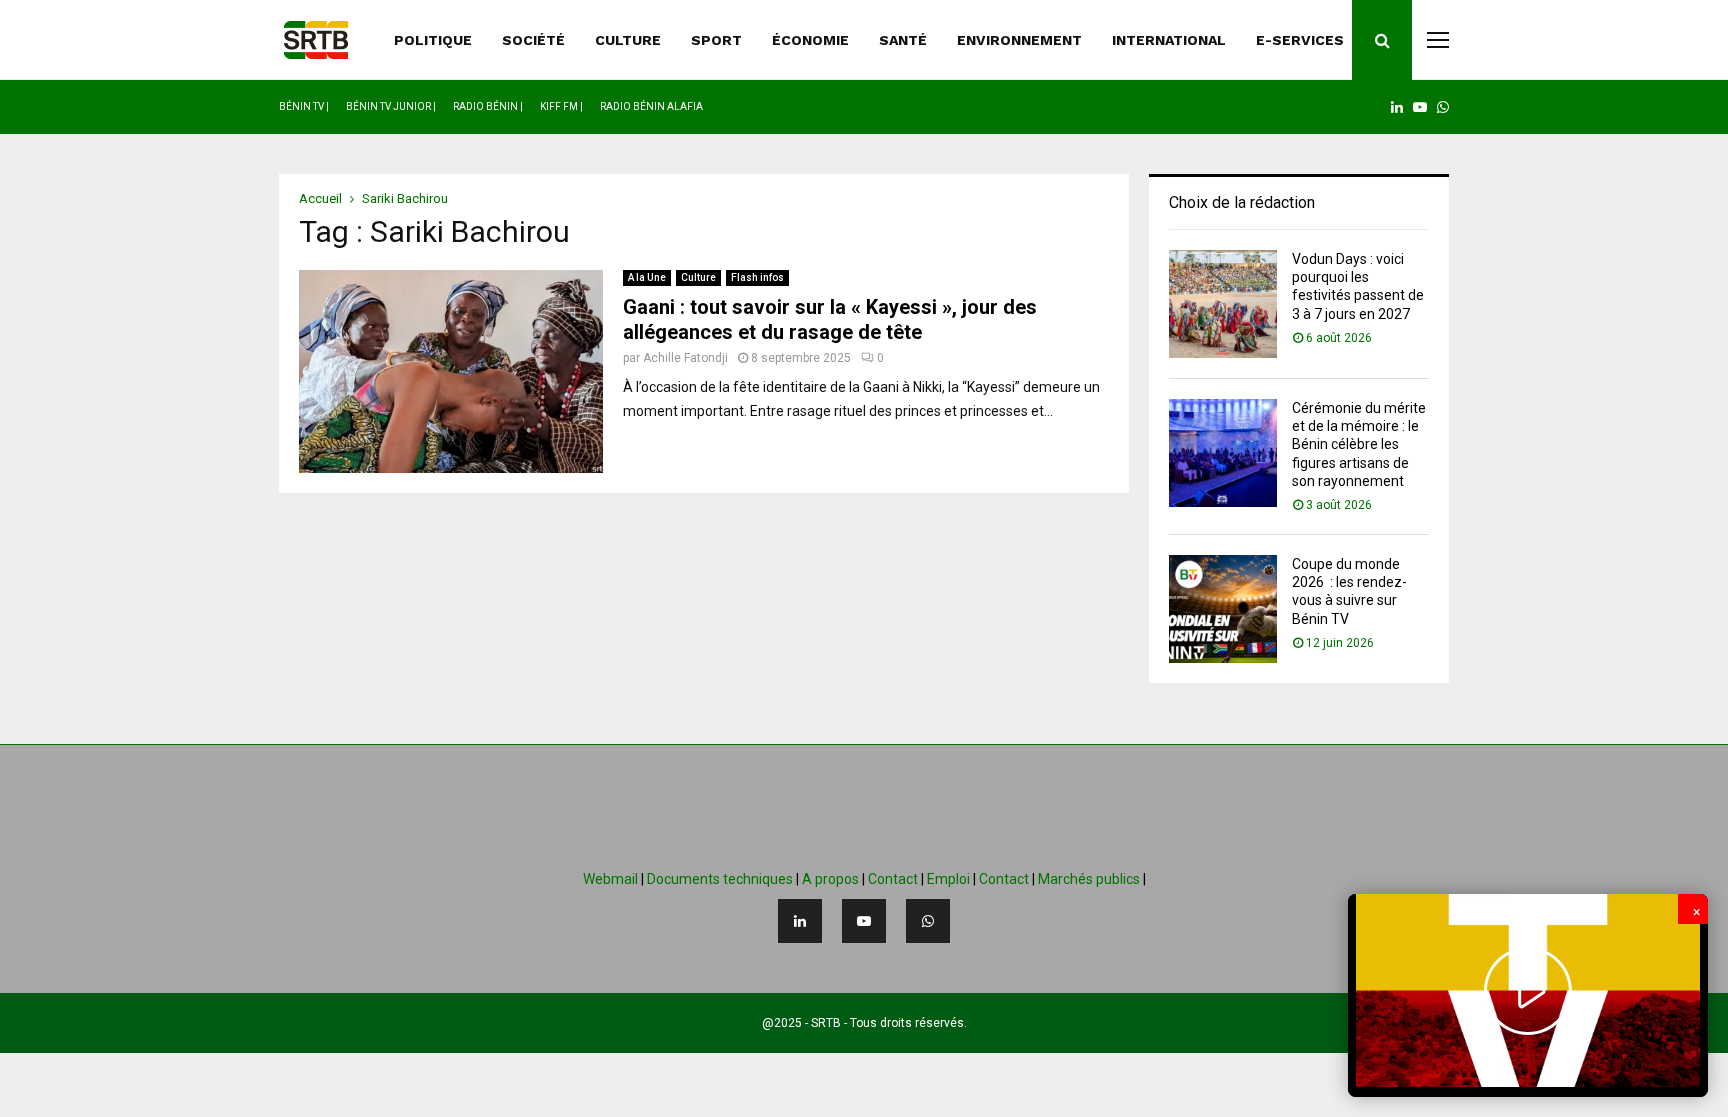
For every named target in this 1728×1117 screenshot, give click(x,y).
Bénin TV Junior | (391, 106)
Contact (893, 879)
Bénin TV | (304, 106)
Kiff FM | (561, 106)
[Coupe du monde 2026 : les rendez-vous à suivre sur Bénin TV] (1223, 609)
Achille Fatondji (685, 358)
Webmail (610, 879)
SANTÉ (903, 40)
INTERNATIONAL (1169, 40)
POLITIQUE (433, 40)
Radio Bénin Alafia (651, 106)
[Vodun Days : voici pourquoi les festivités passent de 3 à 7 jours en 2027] (1223, 304)
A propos (830, 879)
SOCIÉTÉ (533, 40)
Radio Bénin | (488, 106)
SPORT (716, 40)
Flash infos (757, 277)
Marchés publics (1089, 879)
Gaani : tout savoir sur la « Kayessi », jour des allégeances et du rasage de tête (830, 319)
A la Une (647, 277)
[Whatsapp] (928, 921)
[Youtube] (864, 921)
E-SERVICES (1300, 40)
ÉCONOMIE (810, 40)
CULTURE (628, 40)
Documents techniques (720, 879)
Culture (698, 277)
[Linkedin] (800, 921)
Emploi (948, 879)
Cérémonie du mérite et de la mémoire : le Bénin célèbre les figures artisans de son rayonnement (1359, 444)
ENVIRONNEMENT (1019, 40)
